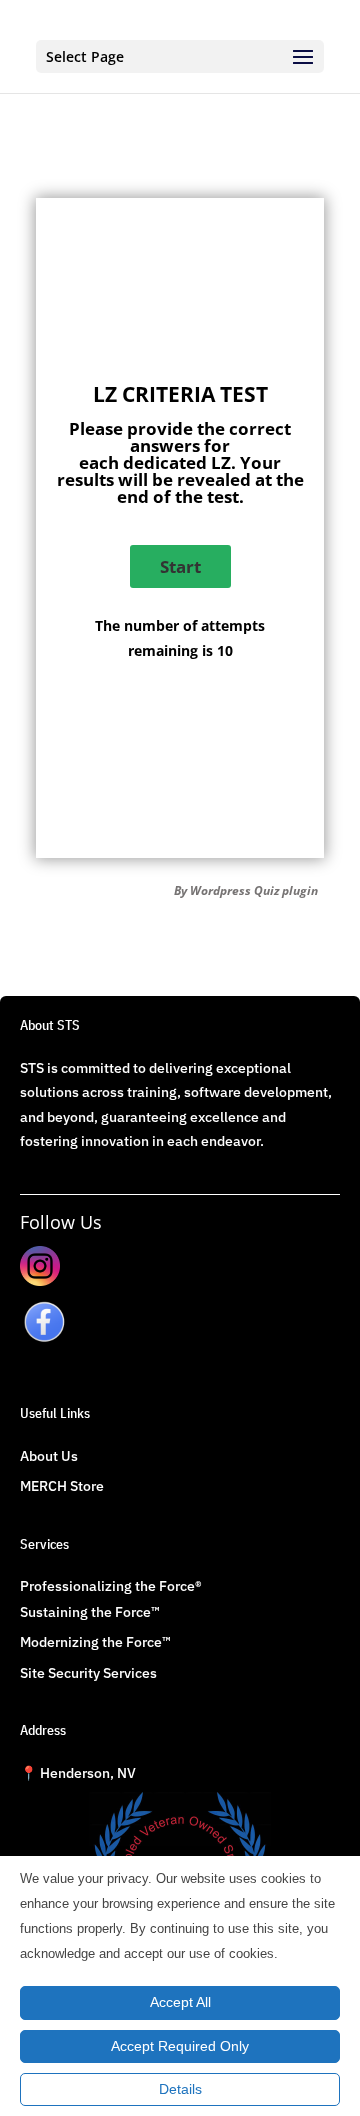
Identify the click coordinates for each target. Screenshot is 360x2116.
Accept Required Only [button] (180, 2046)
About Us (49, 1456)
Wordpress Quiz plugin (254, 890)
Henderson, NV (78, 1773)
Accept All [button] (180, 2002)
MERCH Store (62, 1486)
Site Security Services (88, 1673)
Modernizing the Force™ (95, 1642)
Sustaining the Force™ (90, 1612)
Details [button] (180, 2089)
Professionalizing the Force (107, 1586)
